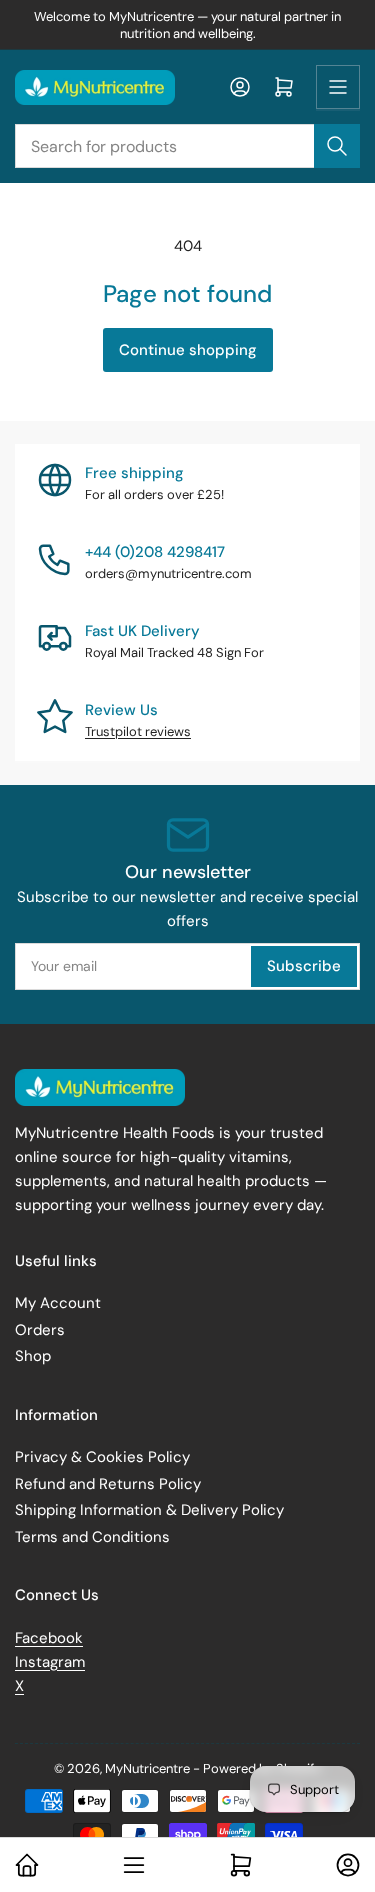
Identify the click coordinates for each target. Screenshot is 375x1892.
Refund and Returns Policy (108, 1484)
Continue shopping (188, 350)
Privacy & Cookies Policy (102, 1457)
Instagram (50, 1662)
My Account (58, 1303)
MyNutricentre (147, 1768)
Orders (40, 1330)
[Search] (337, 146)
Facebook (49, 1638)
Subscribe (304, 966)
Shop (33, 1356)
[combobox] (187, 146)
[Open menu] (338, 87)
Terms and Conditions (92, 1537)
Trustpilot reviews (138, 731)
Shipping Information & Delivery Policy (149, 1510)
